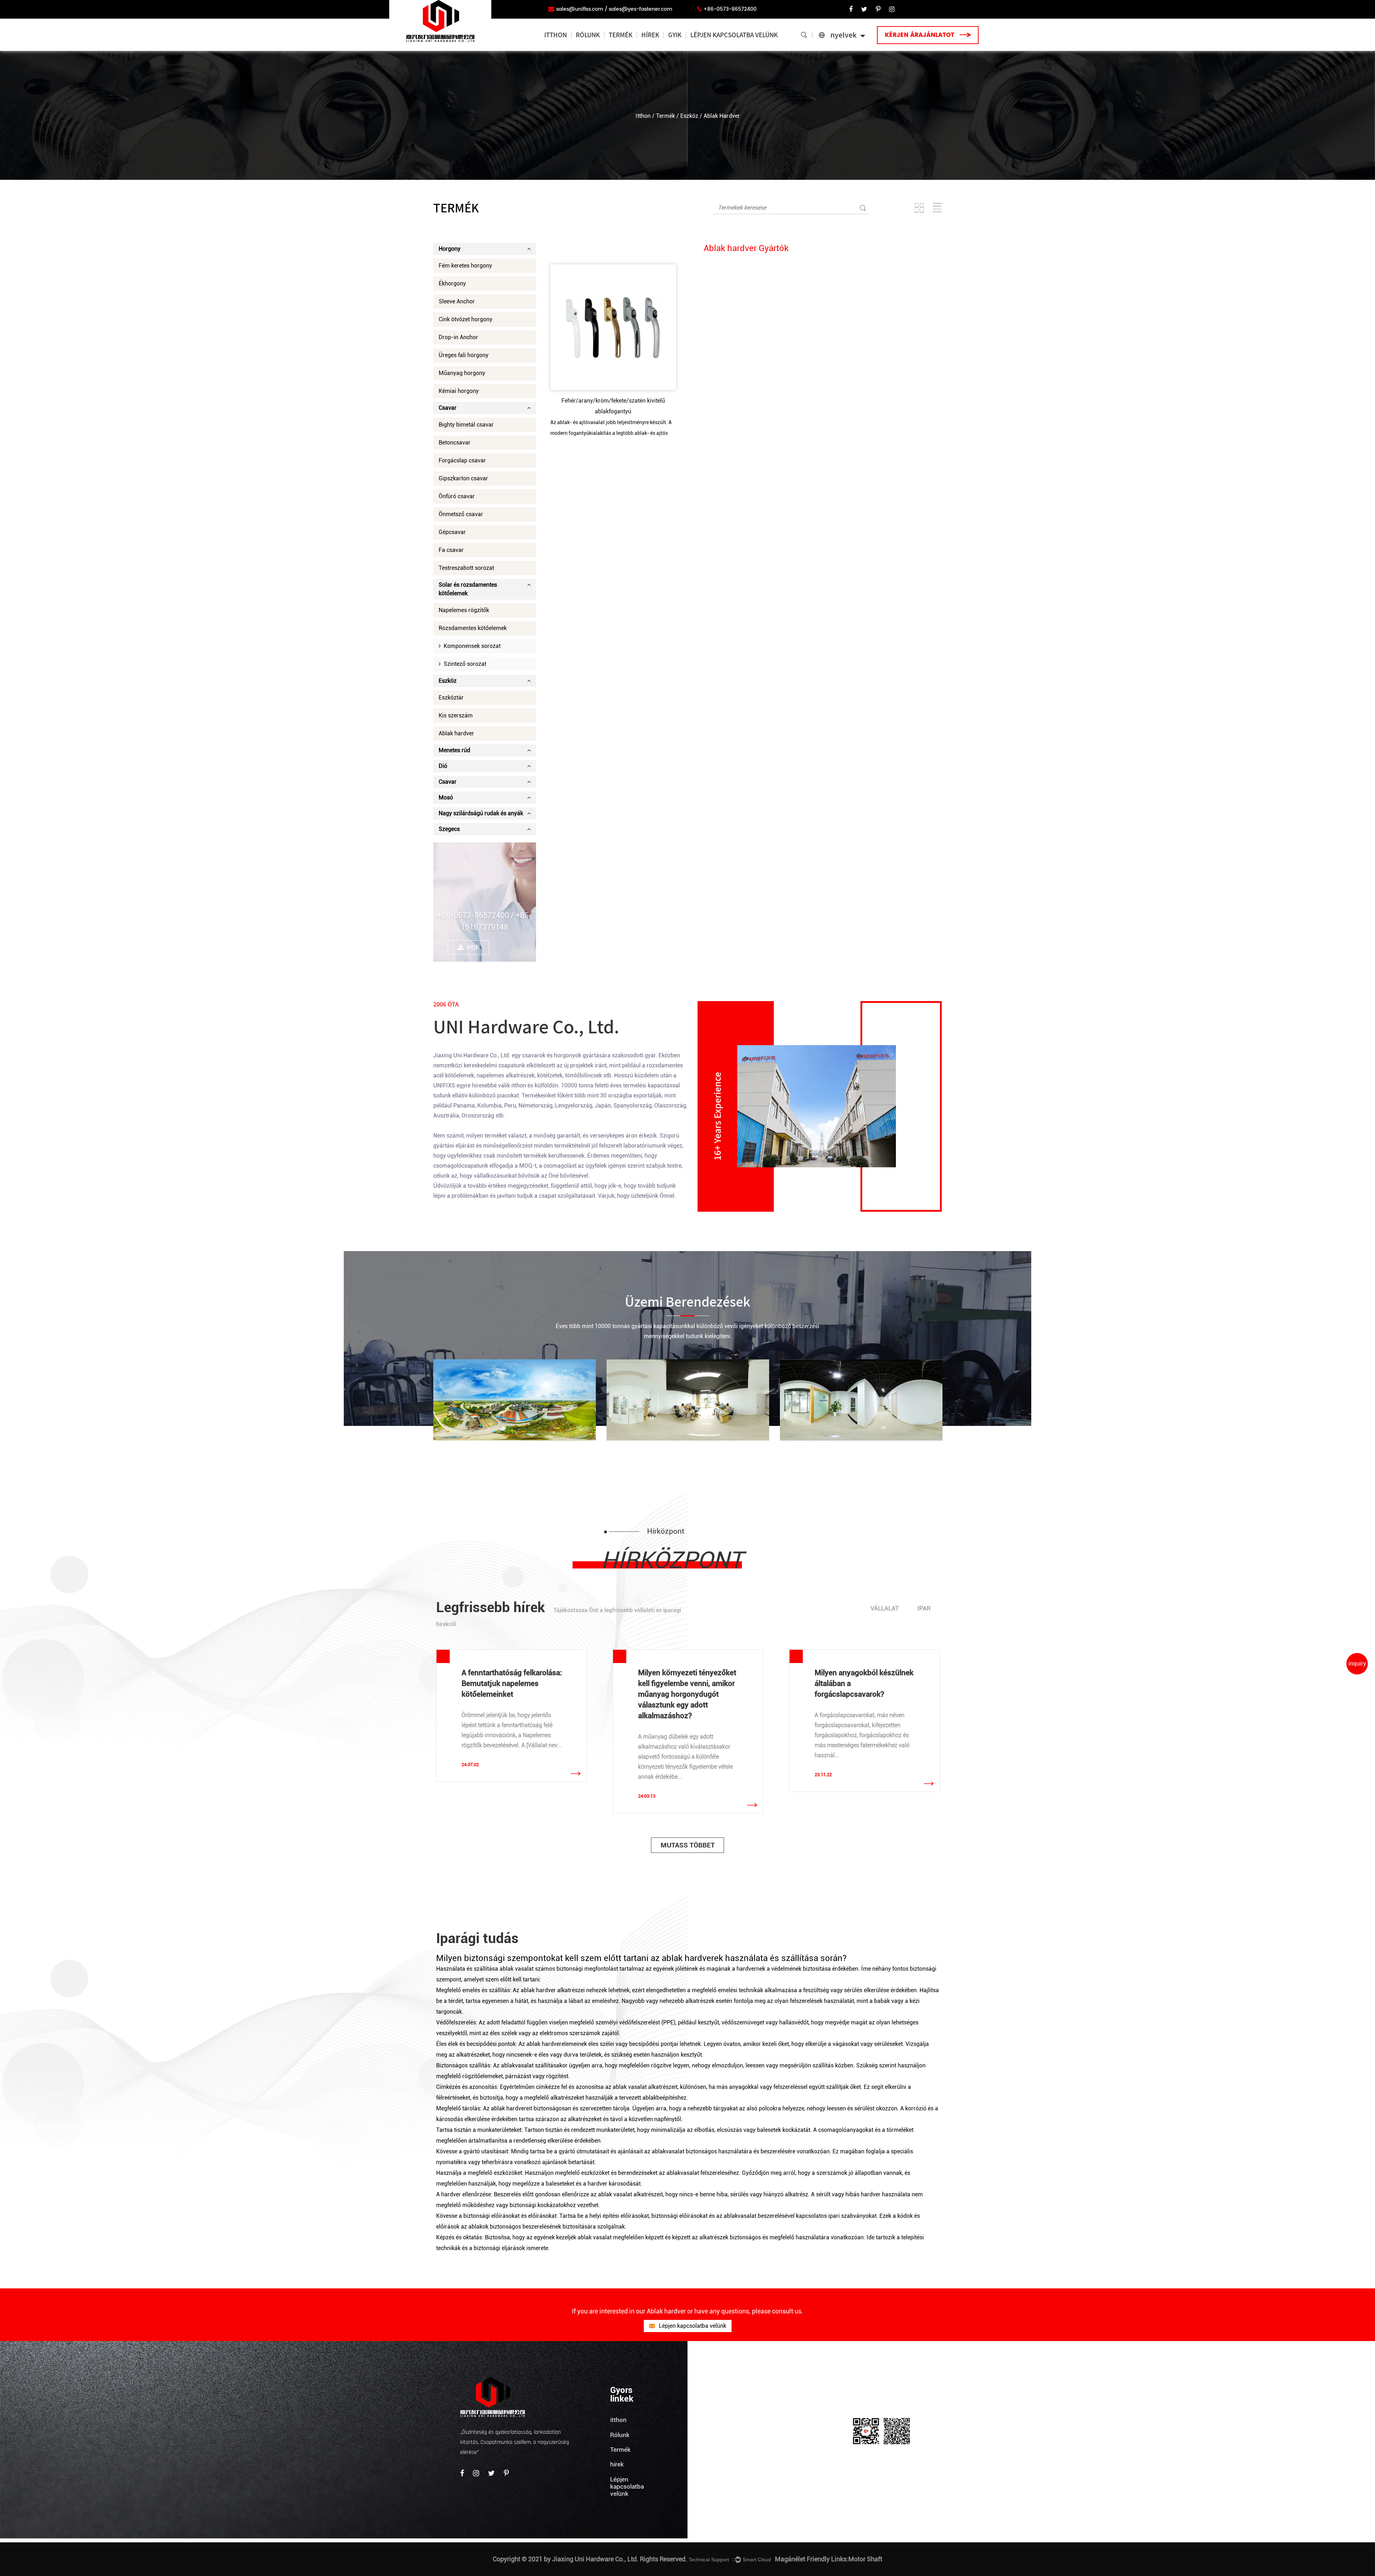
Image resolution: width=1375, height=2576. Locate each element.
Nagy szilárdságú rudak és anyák (481, 813)
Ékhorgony (452, 283)
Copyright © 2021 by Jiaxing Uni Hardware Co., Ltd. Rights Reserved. (590, 2559)
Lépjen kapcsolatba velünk (734, 35)
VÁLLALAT (885, 1608)
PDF (473, 948)
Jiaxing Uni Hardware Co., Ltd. (472, 1055)
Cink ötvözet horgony (465, 319)
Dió (443, 766)
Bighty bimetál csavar (466, 425)
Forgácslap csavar (462, 460)
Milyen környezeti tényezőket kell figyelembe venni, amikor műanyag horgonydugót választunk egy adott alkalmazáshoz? (511, 1694)
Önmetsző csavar (461, 514)
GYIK (675, 35)
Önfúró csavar (457, 496)
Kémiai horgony (459, 391)
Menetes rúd (454, 750)
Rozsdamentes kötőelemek (473, 628)
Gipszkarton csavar (463, 478)
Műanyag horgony (462, 373)
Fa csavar (451, 550)
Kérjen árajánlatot (920, 35)
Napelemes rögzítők (464, 610)
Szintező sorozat (464, 664)
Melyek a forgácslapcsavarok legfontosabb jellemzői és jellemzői (863, 1683)
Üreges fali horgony (464, 355)
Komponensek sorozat (471, 646)
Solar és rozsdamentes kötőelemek (468, 589)
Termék (621, 35)
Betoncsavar (455, 443)
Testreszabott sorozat (466, 568)
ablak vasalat (517, 1969)
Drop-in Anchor (458, 337)
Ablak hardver (456, 733)
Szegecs (449, 829)
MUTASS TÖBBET (688, 1845)
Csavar (448, 408)
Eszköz (689, 116)
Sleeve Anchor (457, 301)
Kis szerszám (456, 715)
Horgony (450, 249)
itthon (556, 35)
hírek (650, 35)
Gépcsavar (452, 532)
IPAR (924, 1608)
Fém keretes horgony (465, 266)
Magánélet (790, 2559)
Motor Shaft (865, 2559)
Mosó (446, 797)
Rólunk (588, 35)
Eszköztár (451, 698)
